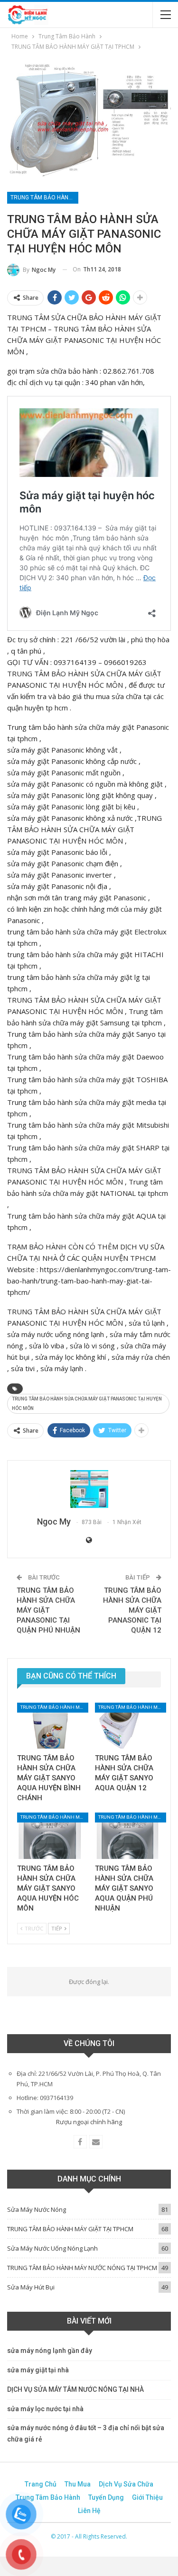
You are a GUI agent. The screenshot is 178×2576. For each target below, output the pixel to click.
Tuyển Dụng (106, 2497)
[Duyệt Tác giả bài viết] (89, 1489)
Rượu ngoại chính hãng (89, 2122)
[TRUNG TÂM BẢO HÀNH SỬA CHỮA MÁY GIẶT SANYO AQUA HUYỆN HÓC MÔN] (50, 1836)
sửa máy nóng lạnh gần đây (50, 2351)
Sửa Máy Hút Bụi (31, 2287)
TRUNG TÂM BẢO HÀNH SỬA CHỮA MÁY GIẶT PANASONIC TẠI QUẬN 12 (132, 1610)
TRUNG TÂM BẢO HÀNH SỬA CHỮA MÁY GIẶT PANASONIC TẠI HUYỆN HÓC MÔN (87, 1404)
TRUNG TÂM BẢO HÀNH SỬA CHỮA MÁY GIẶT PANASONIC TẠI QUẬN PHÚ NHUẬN (48, 1610)
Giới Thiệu (147, 2497)
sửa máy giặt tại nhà (38, 2370)
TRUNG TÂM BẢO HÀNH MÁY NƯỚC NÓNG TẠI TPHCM (82, 2268)
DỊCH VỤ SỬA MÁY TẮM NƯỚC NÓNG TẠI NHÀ (75, 2389)
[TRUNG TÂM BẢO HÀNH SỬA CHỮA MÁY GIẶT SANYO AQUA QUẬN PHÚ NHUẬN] (128, 1836)
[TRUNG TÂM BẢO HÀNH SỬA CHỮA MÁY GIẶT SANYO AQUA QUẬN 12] (128, 1726)
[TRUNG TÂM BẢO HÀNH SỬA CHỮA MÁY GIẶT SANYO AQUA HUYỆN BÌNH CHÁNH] (50, 1726)
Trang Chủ (41, 2484)
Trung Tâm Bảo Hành (48, 2497)
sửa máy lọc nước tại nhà (45, 2409)
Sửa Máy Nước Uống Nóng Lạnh (52, 2248)
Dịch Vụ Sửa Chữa (126, 2484)
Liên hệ (89, 2511)
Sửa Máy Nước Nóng (37, 2209)
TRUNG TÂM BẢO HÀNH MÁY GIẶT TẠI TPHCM (44, 197)
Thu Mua (78, 2484)
